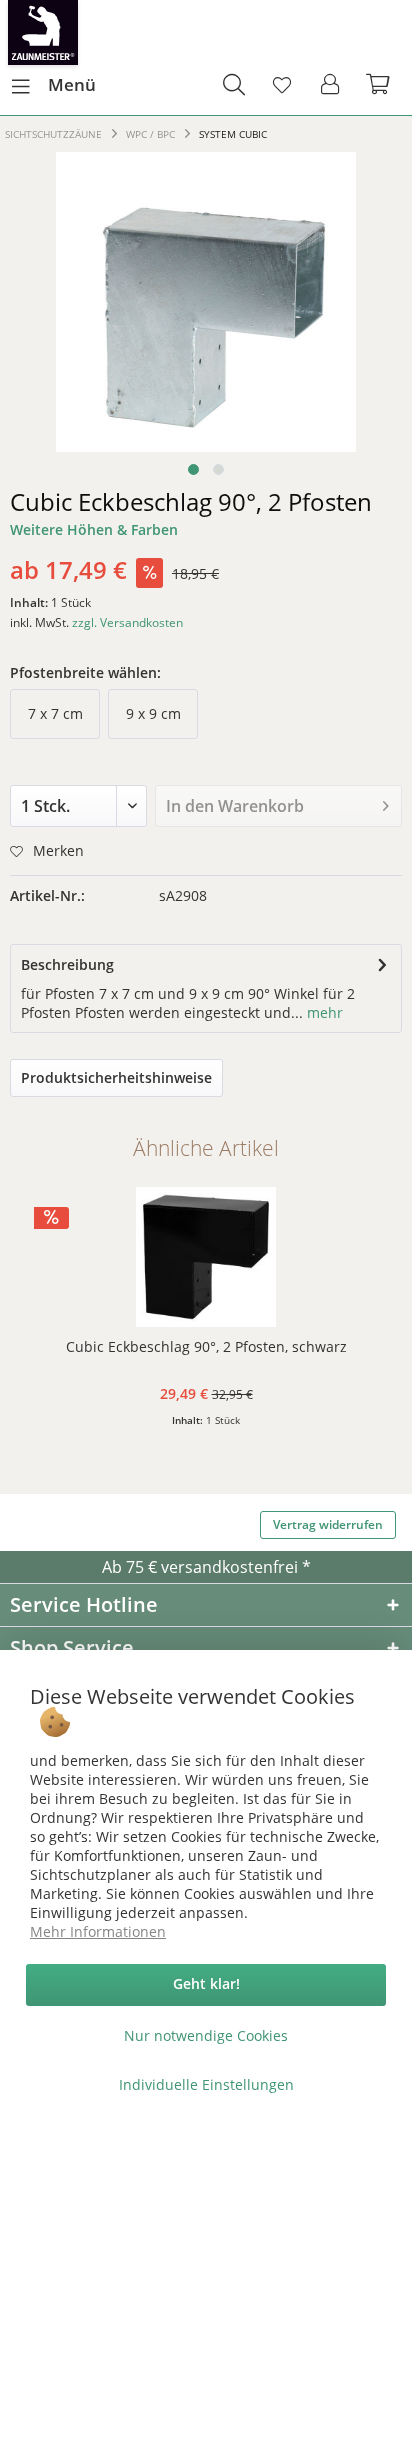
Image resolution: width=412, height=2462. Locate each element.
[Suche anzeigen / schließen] (233, 85)
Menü (72, 84)
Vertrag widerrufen (328, 1524)
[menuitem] (53, 85)
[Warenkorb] (380, 85)
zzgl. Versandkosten (127, 622)
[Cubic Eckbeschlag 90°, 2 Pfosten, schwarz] (206, 1257)
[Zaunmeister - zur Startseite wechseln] (43, 32)
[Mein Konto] (331, 85)
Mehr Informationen (98, 1931)
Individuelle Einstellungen (206, 2084)
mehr (323, 1012)
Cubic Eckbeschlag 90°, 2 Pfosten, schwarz (206, 1346)
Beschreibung (67, 964)
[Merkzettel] (282, 85)
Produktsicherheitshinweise (116, 1077)
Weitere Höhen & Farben (94, 529)
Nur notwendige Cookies (206, 2035)
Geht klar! (206, 1983)
